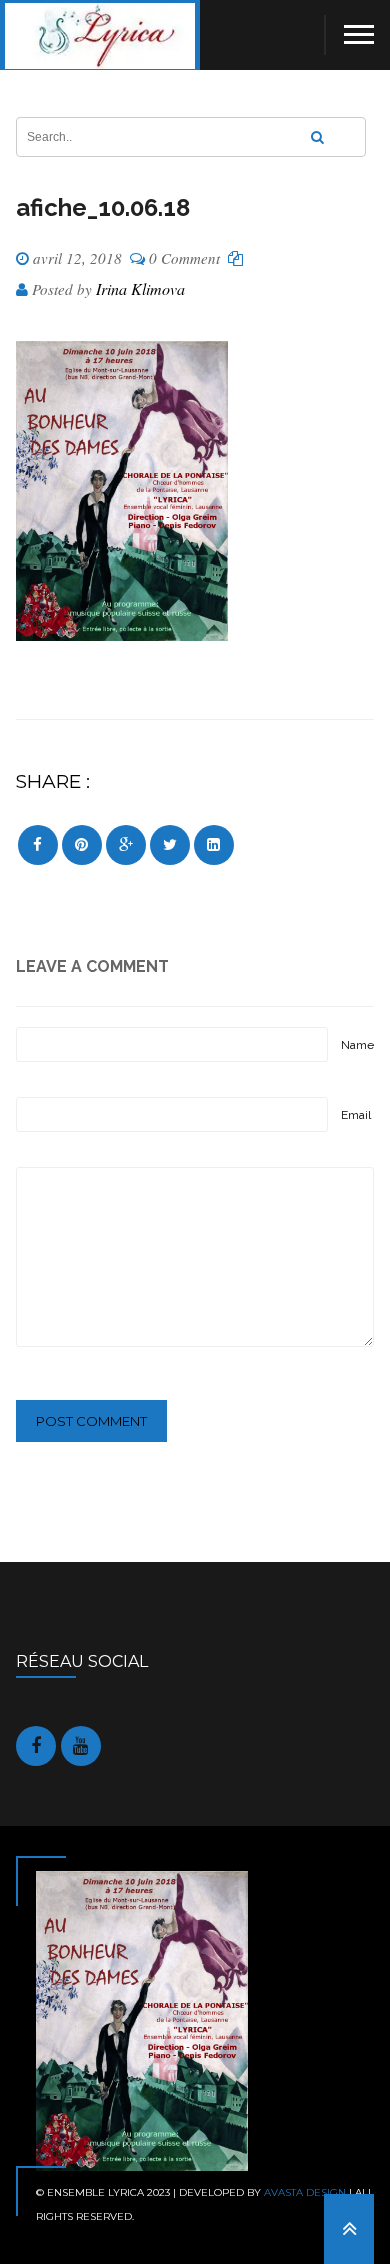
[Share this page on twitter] (170, 845)
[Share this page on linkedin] (214, 845)
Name (357, 1045)
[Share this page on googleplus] (126, 845)
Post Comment (91, 1421)
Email (356, 1115)
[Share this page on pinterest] (82, 845)
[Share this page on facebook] (38, 845)
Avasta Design (305, 2192)
